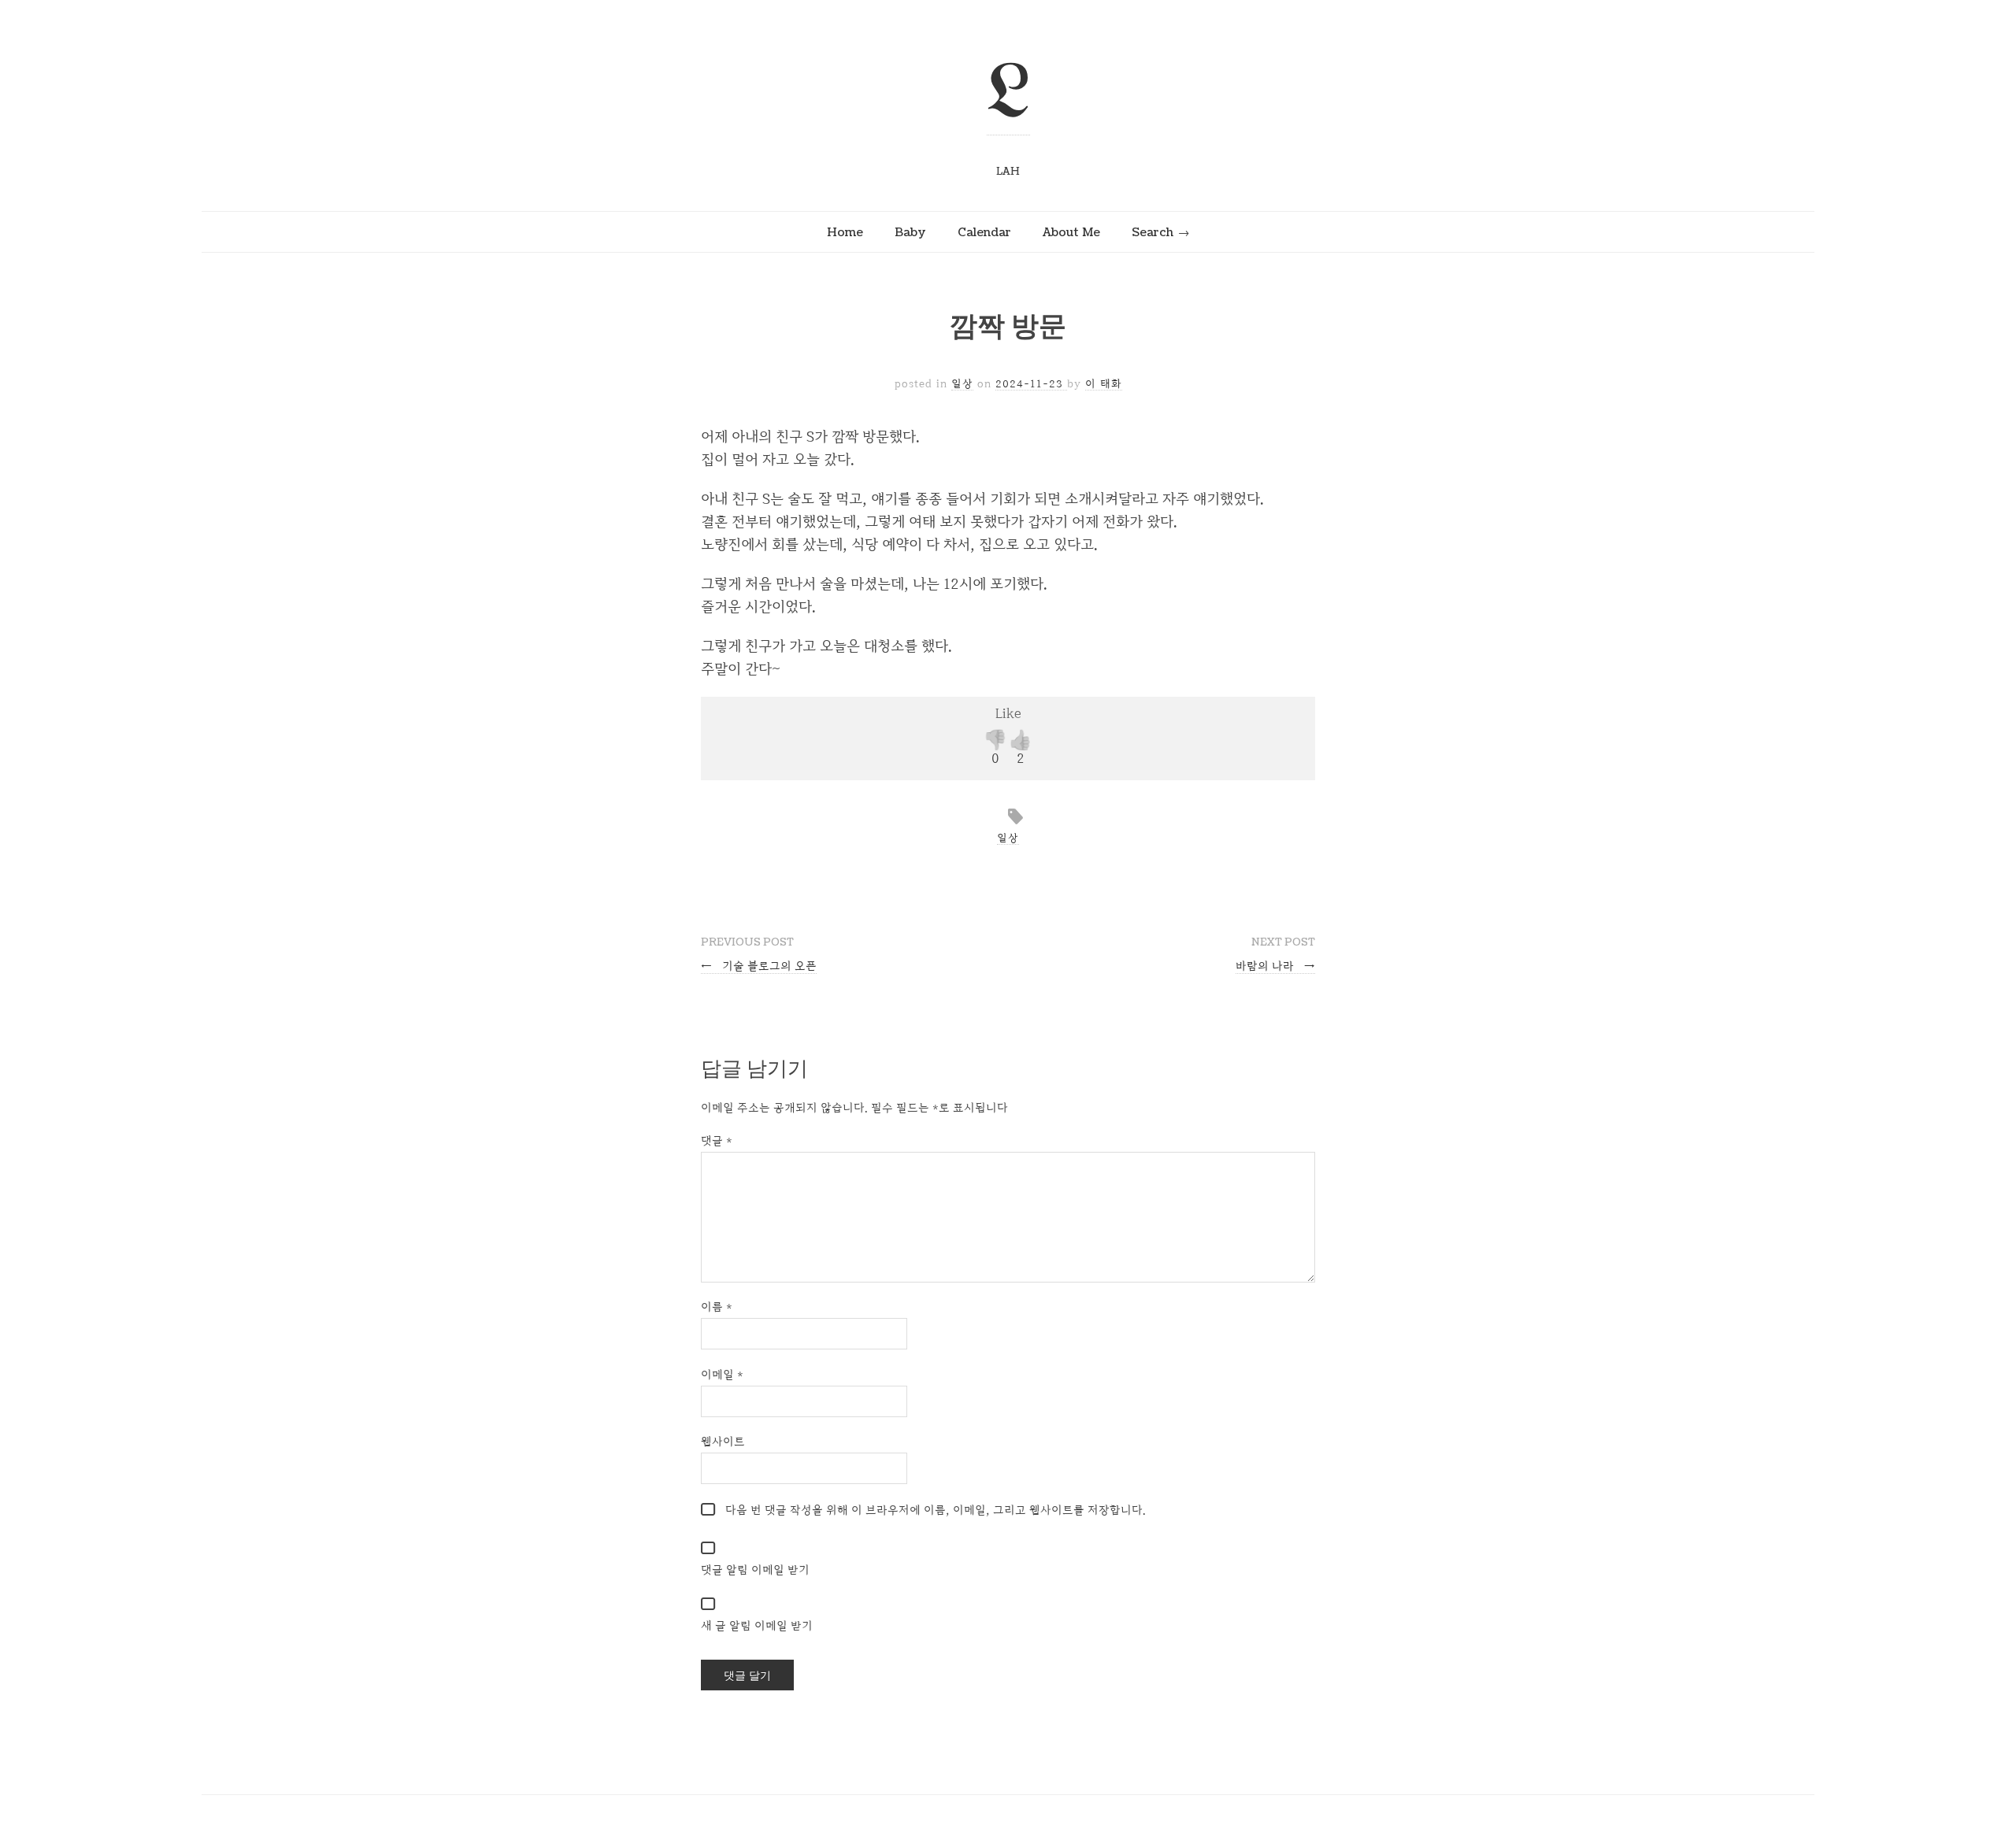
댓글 (717, 1140)
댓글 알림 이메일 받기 (755, 1570)
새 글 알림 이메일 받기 (757, 1625)
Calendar (984, 232)
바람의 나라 (1275, 966)
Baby (910, 232)
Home (845, 232)
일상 (962, 383)
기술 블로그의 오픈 (759, 966)
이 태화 (1104, 383)
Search (1153, 232)
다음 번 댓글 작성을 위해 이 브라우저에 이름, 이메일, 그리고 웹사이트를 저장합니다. (936, 1510)
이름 (717, 1307)
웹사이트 (723, 1441)
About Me (1071, 232)
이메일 (722, 1374)
